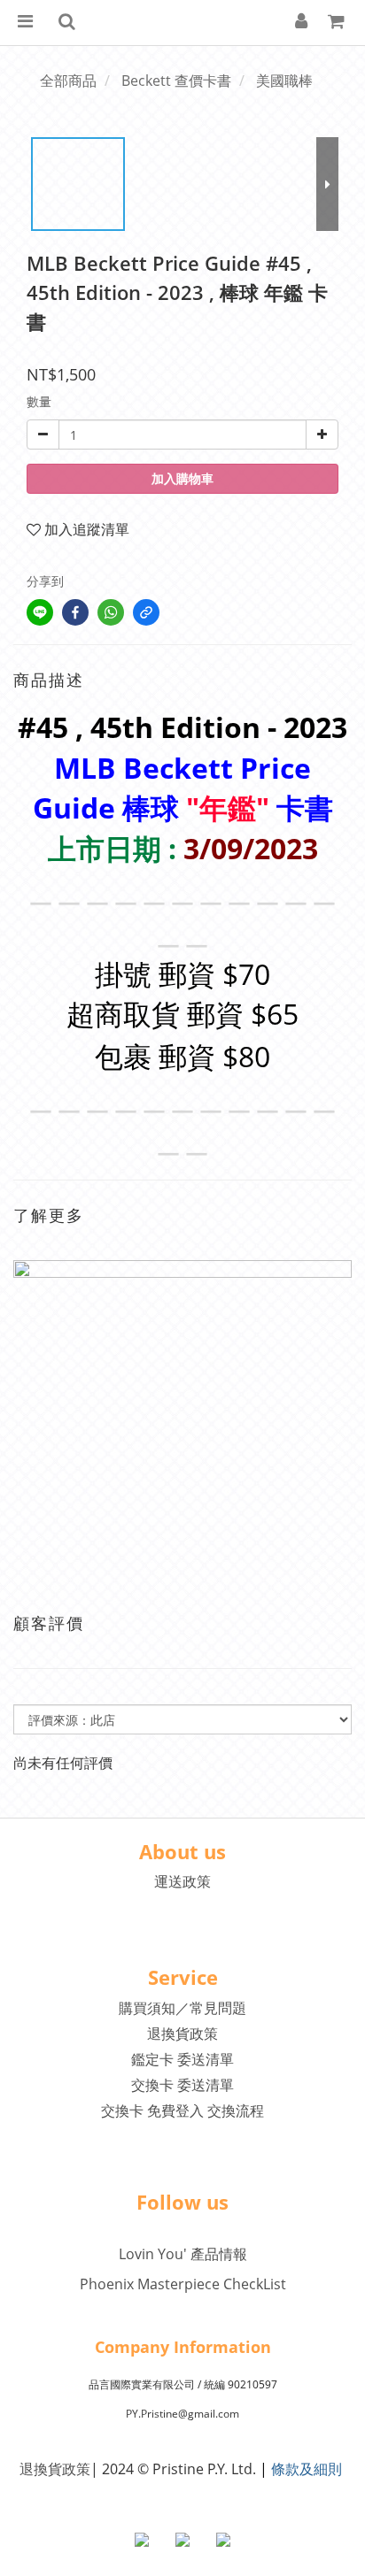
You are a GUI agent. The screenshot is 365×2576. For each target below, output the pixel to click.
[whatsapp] (111, 612)
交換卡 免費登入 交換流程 (182, 2111)
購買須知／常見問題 (182, 2008)
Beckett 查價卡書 (176, 81)
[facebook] (75, 612)
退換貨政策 (182, 2034)
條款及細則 (307, 2469)
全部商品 (68, 81)
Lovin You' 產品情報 (183, 2254)
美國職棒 (284, 81)
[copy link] (146, 612)
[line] (40, 612)
